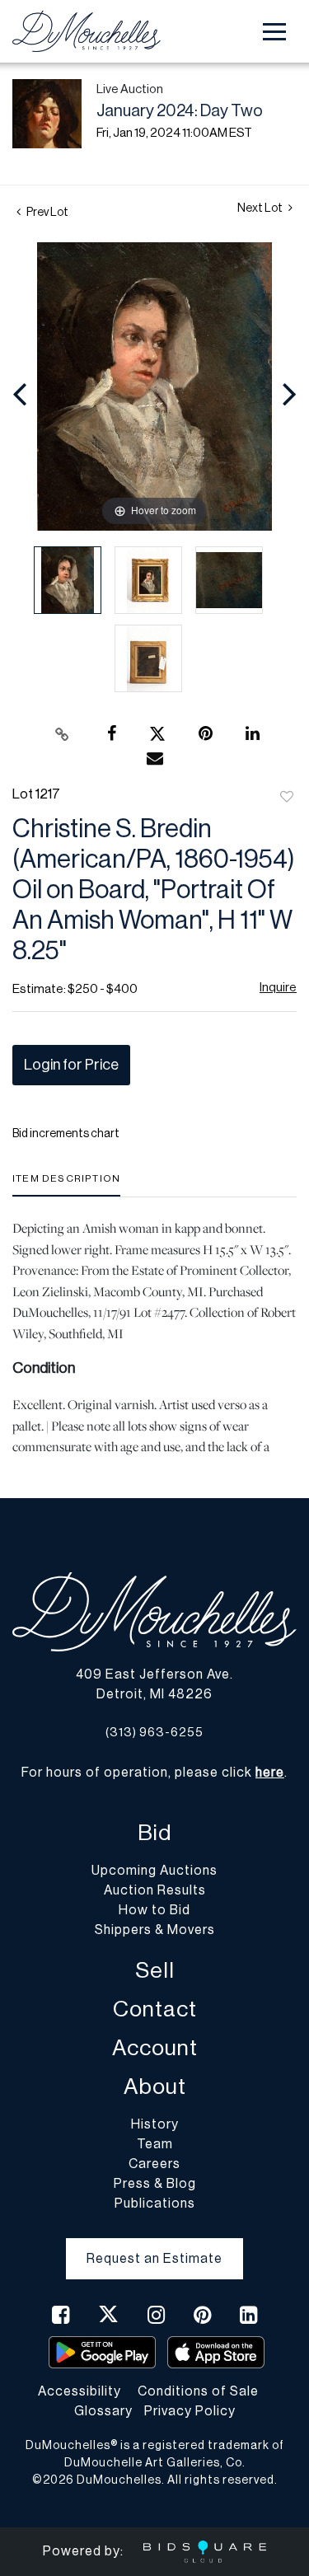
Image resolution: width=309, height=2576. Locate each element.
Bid (154, 1833)
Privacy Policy (190, 2411)
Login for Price (71, 1065)
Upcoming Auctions (154, 1871)
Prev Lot (47, 213)
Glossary (103, 2411)
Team (155, 2144)
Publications (155, 2204)
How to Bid (154, 1910)
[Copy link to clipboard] (62, 734)
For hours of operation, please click (153, 1773)
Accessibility (80, 2391)
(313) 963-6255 (154, 1733)
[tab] (66, 1185)
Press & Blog (155, 2184)
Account (155, 2048)
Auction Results (155, 1890)
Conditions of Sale (198, 2391)
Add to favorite (287, 798)
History (155, 2124)
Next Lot (261, 208)
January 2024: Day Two (180, 111)
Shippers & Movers (155, 1930)
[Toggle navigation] (274, 32)
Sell (155, 1971)
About (155, 2087)
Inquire (278, 988)
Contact (155, 2009)
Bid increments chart (66, 1134)
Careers (154, 2164)
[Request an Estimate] (154, 2246)
